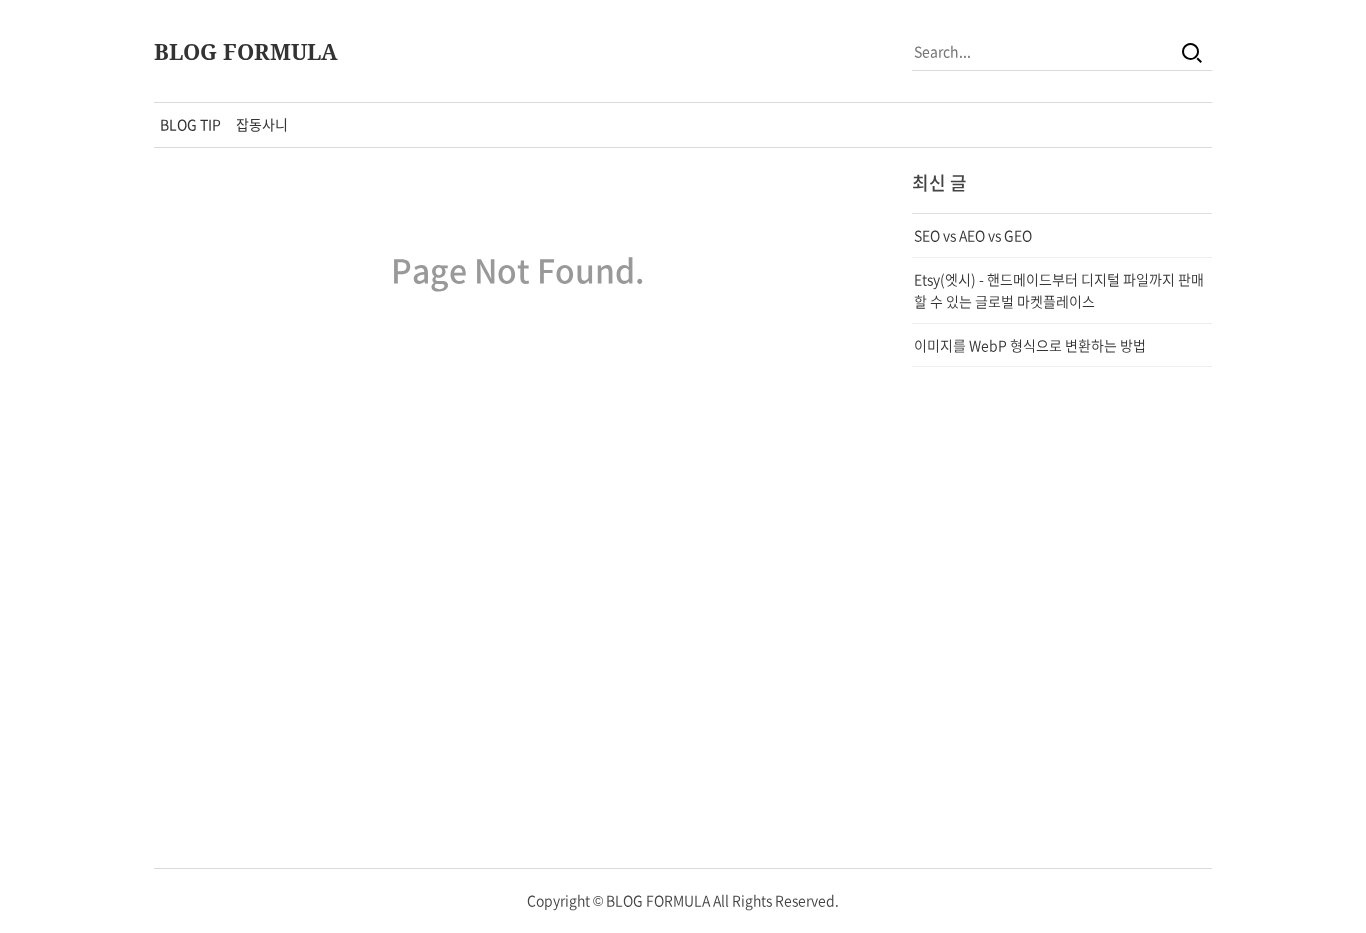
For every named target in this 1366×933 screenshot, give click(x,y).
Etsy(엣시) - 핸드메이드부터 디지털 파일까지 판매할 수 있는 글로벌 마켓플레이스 (1059, 290)
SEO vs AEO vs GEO (973, 235)
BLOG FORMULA (246, 51)
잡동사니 (262, 124)
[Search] (1192, 51)
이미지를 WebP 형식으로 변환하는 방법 (1030, 345)
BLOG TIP (190, 124)
